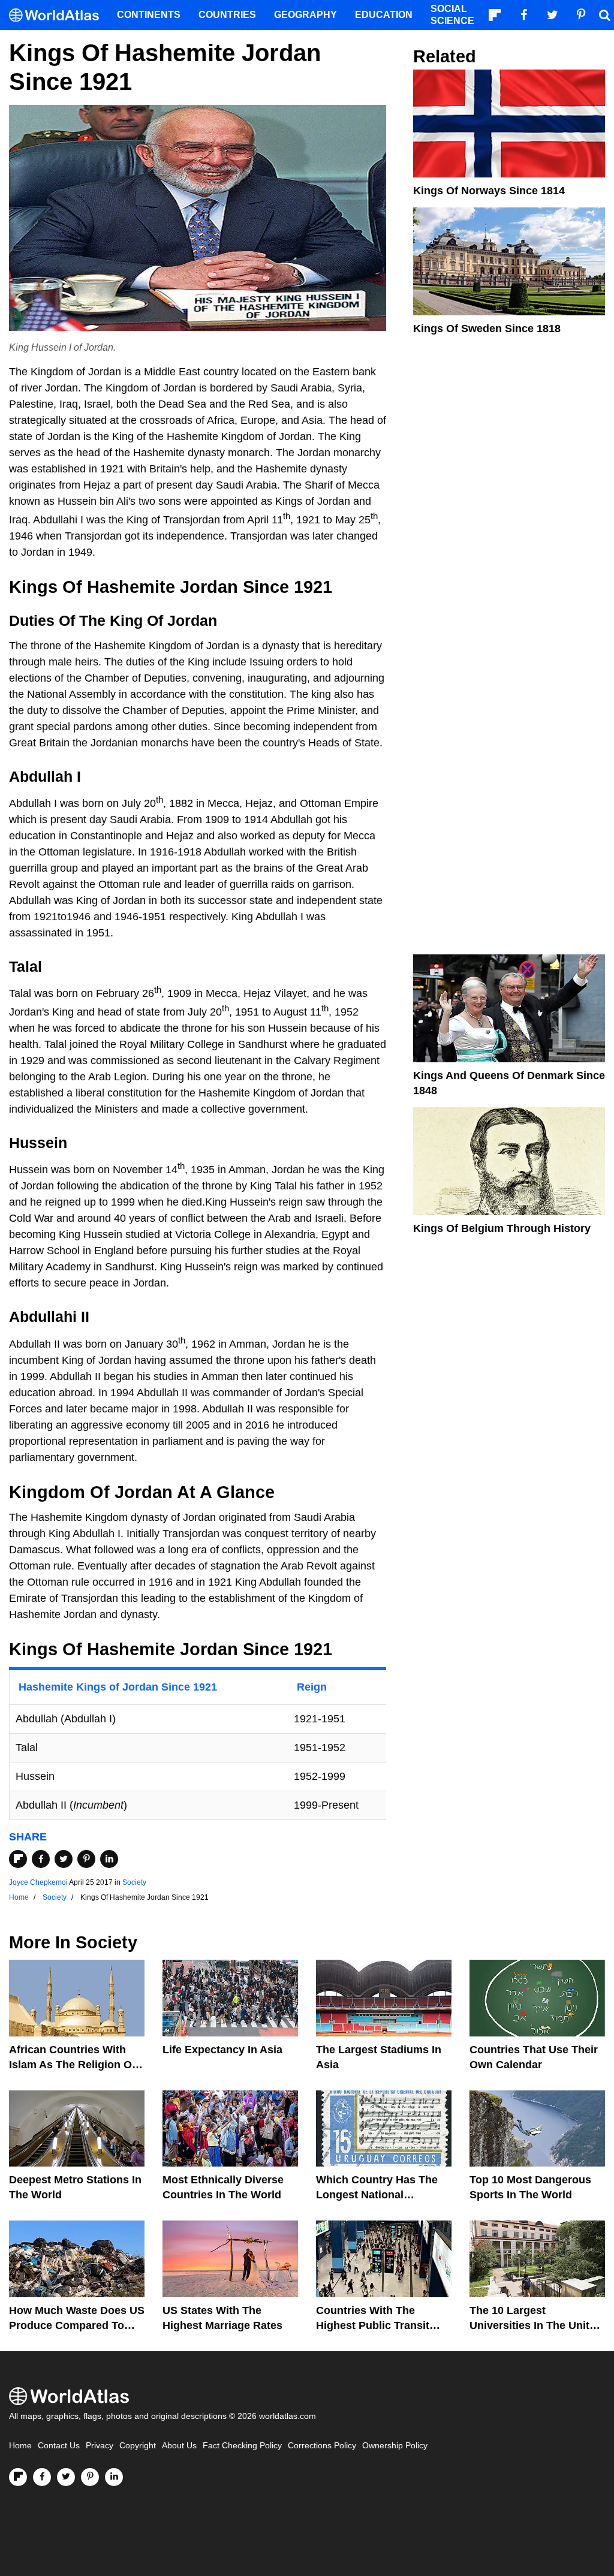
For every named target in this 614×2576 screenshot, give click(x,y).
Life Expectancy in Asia (222, 2050)
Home (20, 2446)
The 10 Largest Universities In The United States (536, 2325)
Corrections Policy (322, 2446)
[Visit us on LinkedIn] (114, 2477)
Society (134, 1882)
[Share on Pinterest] (86, 1859)
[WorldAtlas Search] (604, 15)
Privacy (100, 2446)
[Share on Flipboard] (18, 1859)
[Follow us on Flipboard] (18, 2477)
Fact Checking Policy (242, 2446)
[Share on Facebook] (41, 1859)
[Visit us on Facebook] (42, 2477)
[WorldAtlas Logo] (58, 15)
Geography (306, 15)
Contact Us (59, 2446)
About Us (179, 2446)
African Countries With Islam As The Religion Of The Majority (72, 2065)
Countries (227, 15)
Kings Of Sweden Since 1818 (487, 329)
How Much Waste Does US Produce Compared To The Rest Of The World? (77, 2325)
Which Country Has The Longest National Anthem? (377, 2195)
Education (384, 15)
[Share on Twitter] (64, 1859)
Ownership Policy (395, 2446)
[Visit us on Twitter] (66, 2477)
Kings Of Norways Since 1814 (489, 191)
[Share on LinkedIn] (109, 1859)
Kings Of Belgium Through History (502, 1228)
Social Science (452, 15)
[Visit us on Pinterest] (90, 2477)
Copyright (138, 2446)
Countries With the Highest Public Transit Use (373, 2325)
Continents (149, 15)
